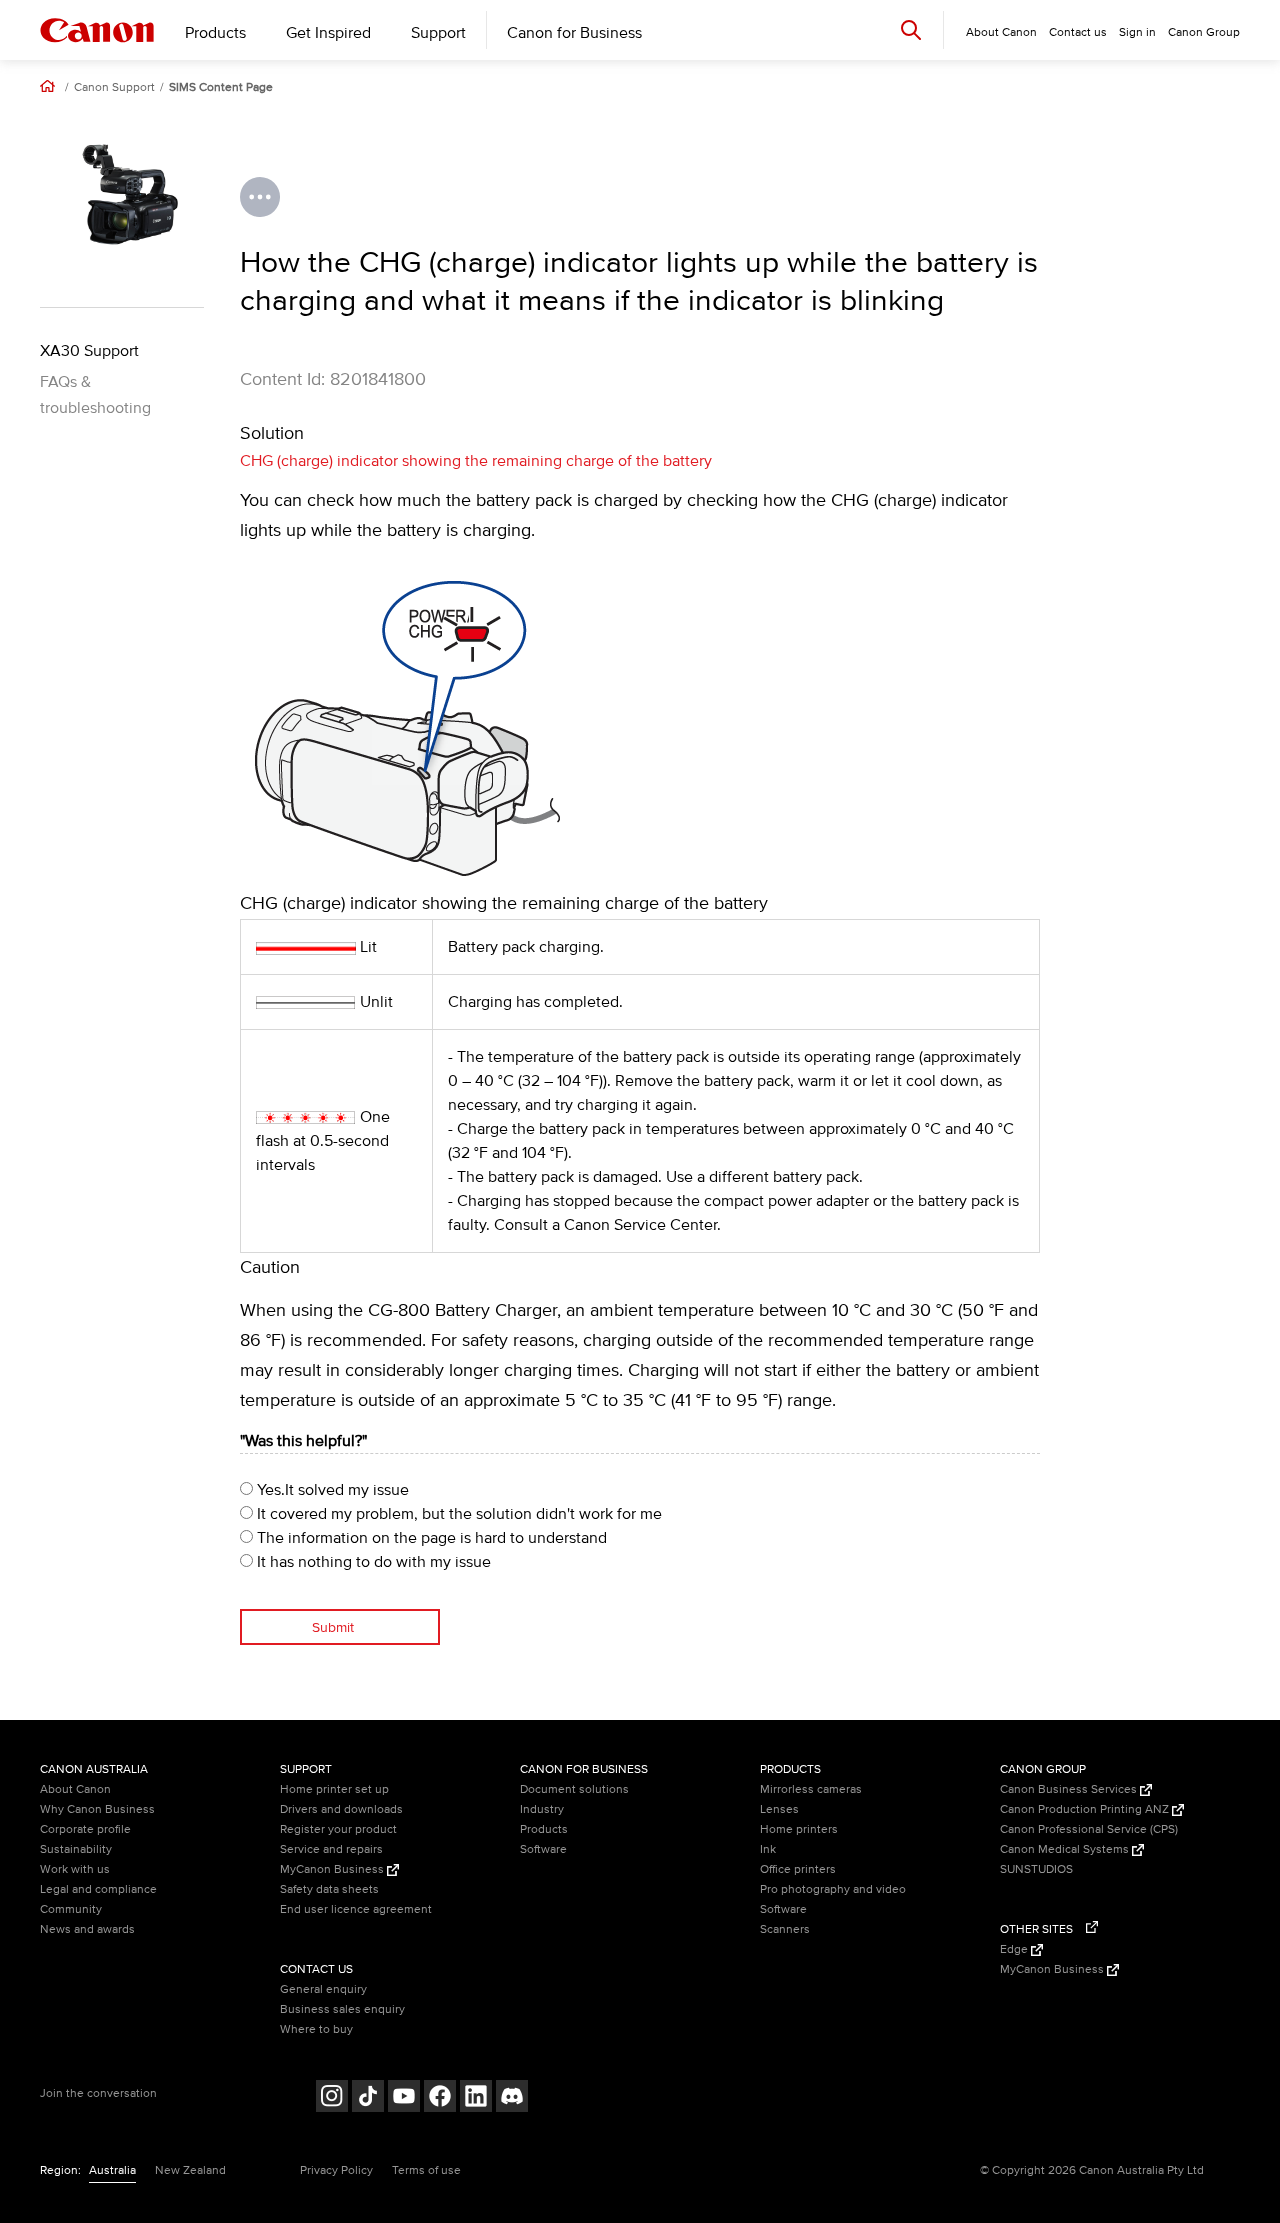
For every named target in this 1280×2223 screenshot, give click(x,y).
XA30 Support (89, 351)
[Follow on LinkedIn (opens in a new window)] (476, 2098)
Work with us (75, 1869)
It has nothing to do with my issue (372, 1562)
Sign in (1137, 32)
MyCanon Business (333, 1869)
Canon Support (114, 88)
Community (71, 1909)
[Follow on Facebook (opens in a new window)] (440, 2098)
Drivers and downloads (341, 1809)
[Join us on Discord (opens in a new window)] (512, 2098)
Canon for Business (574, 33)
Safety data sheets (329, 1889)
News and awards (87, 1929)
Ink (768, 1849)
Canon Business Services (1070, 1789)
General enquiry (323, 1989)
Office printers (798, 1869)
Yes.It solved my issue (331, 1490)
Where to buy (316, 2029)
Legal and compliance (98, 1889)
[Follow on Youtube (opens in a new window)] (404, 2098)
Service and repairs (331, 1849)
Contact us (1078, 32)
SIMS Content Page (221, 88)
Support (438, 33)
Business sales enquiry (342, 2009)
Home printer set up (334, 1789)
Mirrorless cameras (811, 1789)
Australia (112, 2170)
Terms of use (426, 2170)
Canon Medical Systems (1066, 1849)
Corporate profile (85, 1829)
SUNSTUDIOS (1036, 1869)
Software (543, 1849)
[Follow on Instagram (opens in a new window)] (332, 2098)
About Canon (75, 1789)
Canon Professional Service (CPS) (1089, 1829)
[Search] (911, 29)
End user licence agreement (356, 1909)
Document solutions (574, 1789)
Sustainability (76, 1849)
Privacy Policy (336, 2170)
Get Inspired (328, 33)
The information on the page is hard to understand (430, 1538)
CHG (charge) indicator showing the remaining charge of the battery (476, 461)
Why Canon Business (97, 1809)
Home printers (799, 1829)
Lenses (779, 1809)
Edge (1015, 1949)
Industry (542, 1809)
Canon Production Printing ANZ (1086, 1809)
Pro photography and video (833, 1889)
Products (215, 33)
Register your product (338, 1829)
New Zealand (190, 2170)
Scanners (785, 1929)
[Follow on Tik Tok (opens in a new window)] (368, 2098)
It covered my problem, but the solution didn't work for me (457, 1514)
